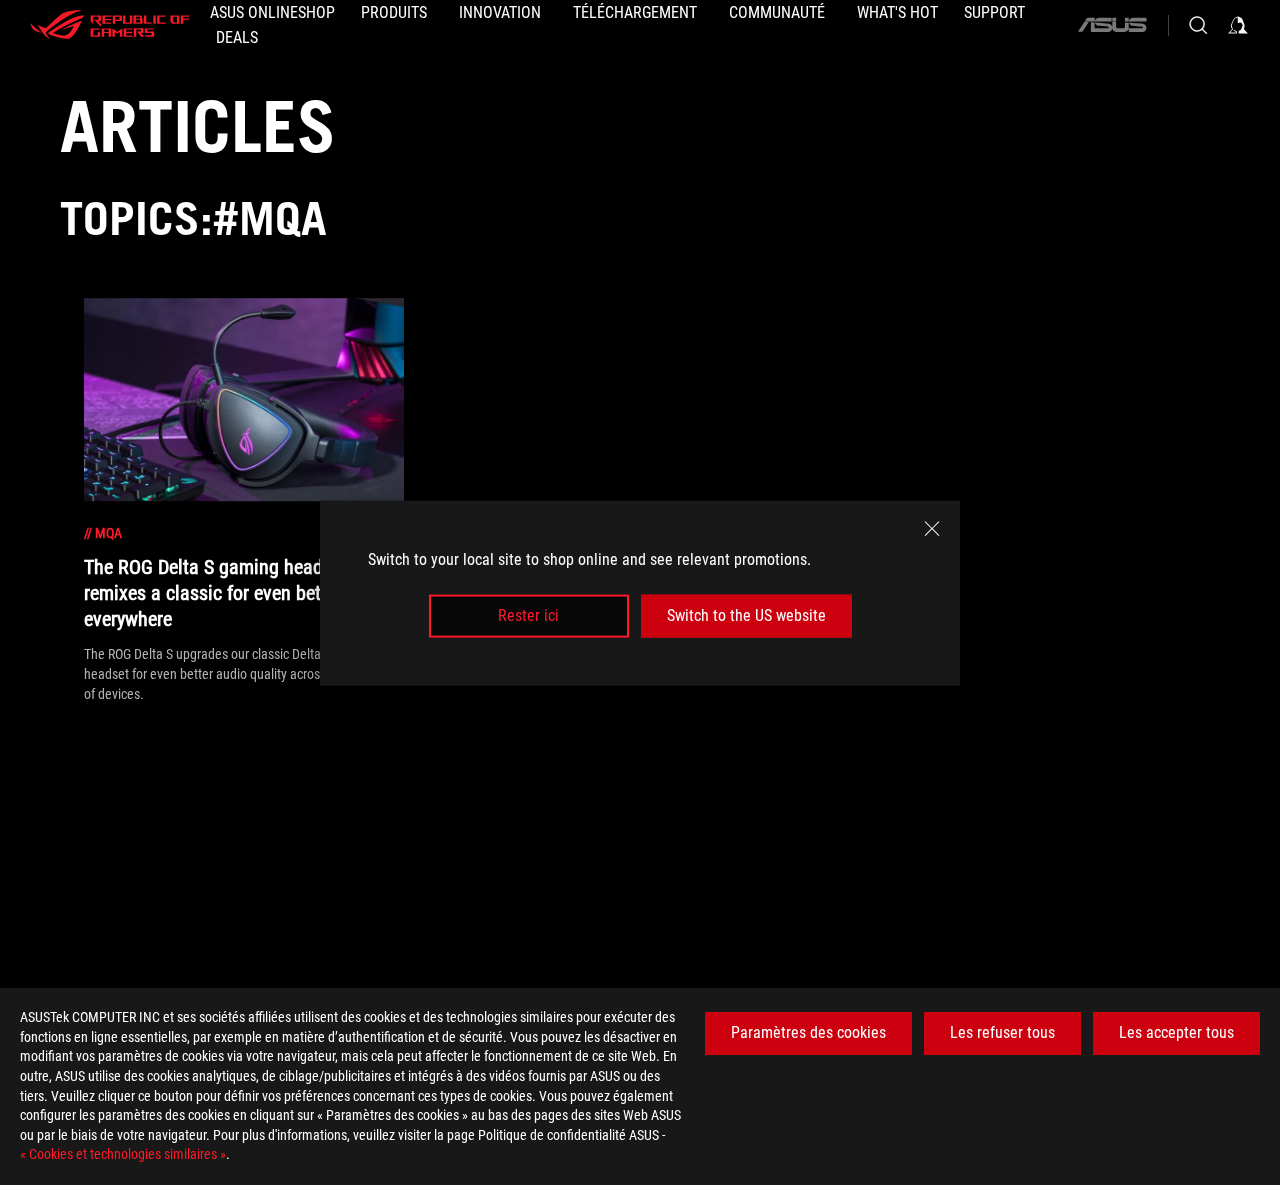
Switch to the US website (746, 615)
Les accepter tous (1176, 1032)
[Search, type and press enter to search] (1198, 25)
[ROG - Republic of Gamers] (110, 25)
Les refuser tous (1002, 1032)
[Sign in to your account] (1238, 25)
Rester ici (528, 615)
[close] (932, 528)
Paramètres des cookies (808, 1032)
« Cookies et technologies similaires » (123, 1154)
